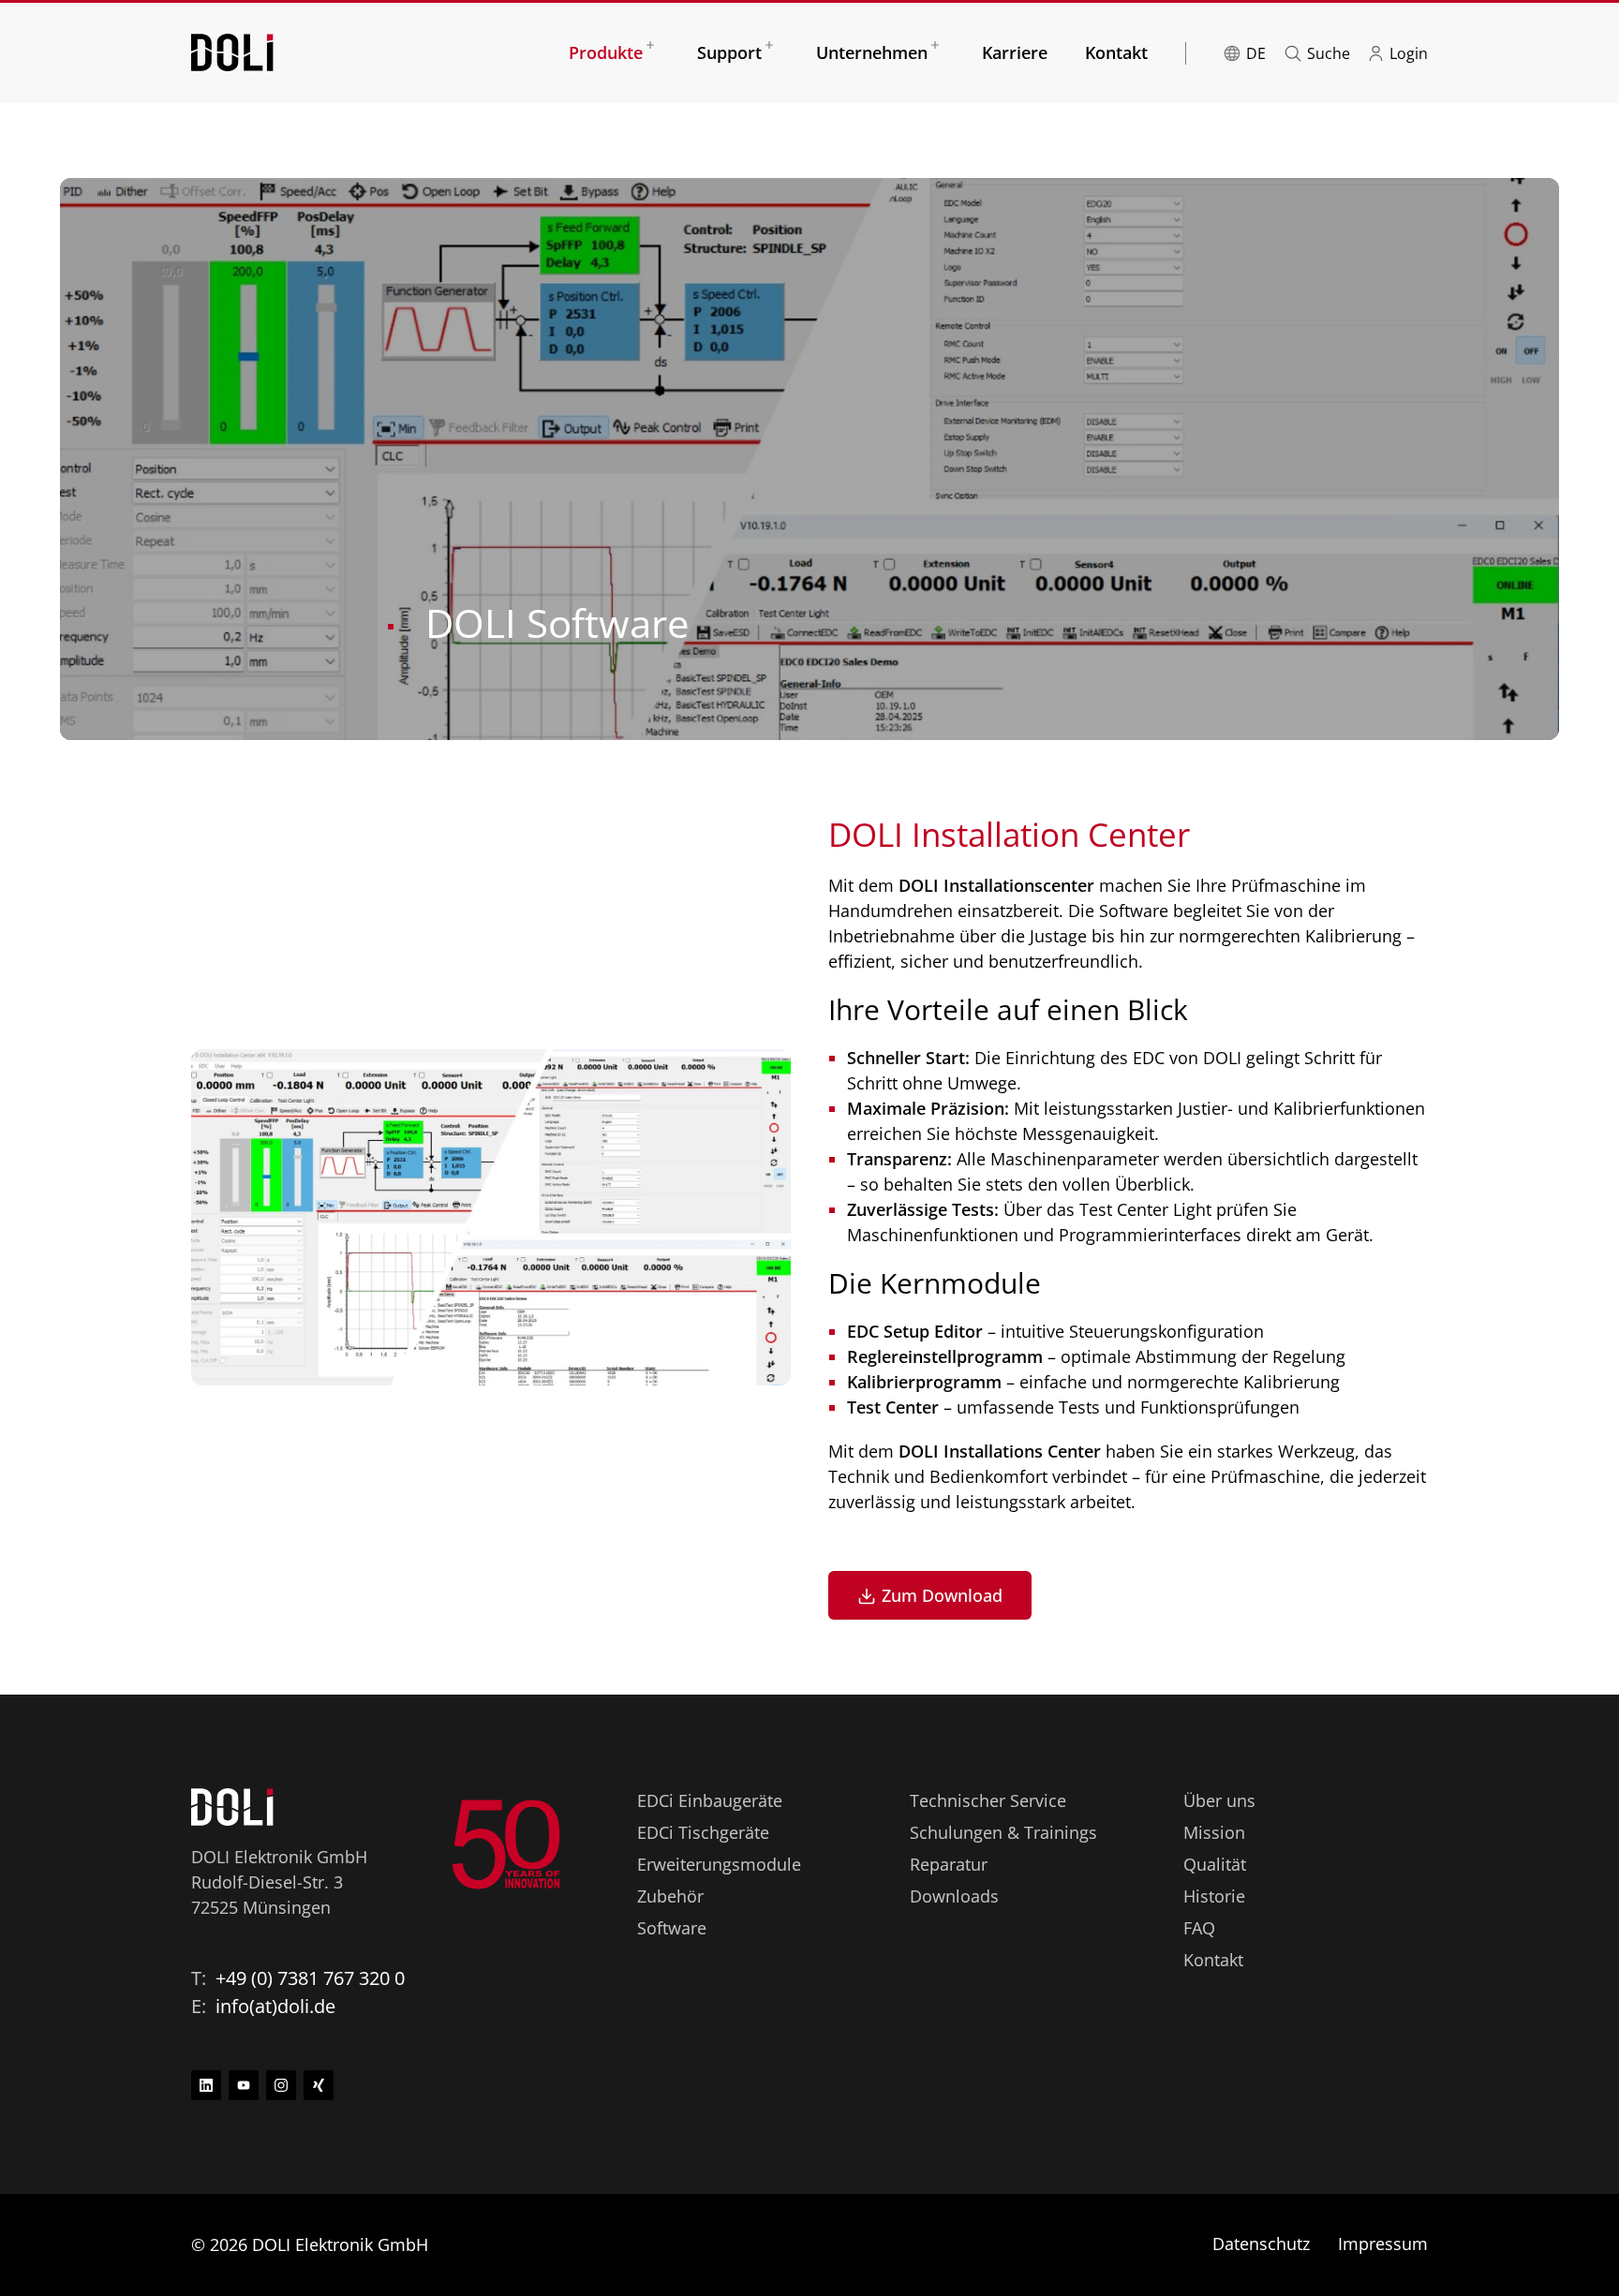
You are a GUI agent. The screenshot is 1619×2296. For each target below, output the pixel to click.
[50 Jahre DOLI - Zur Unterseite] (506, 1844)
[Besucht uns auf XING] (319, 2085)
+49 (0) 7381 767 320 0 (310, 1978)
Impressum (1383, 2244)
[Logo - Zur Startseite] (232, 51)
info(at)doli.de (275, 2006)
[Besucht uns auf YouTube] (244, 2085)
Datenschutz (1261, 2244)
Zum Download (942, 1595)
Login (1409, 53)
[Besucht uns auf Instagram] (281, 2085)
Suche (1329, 53)
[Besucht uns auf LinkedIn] (206, 2085)
